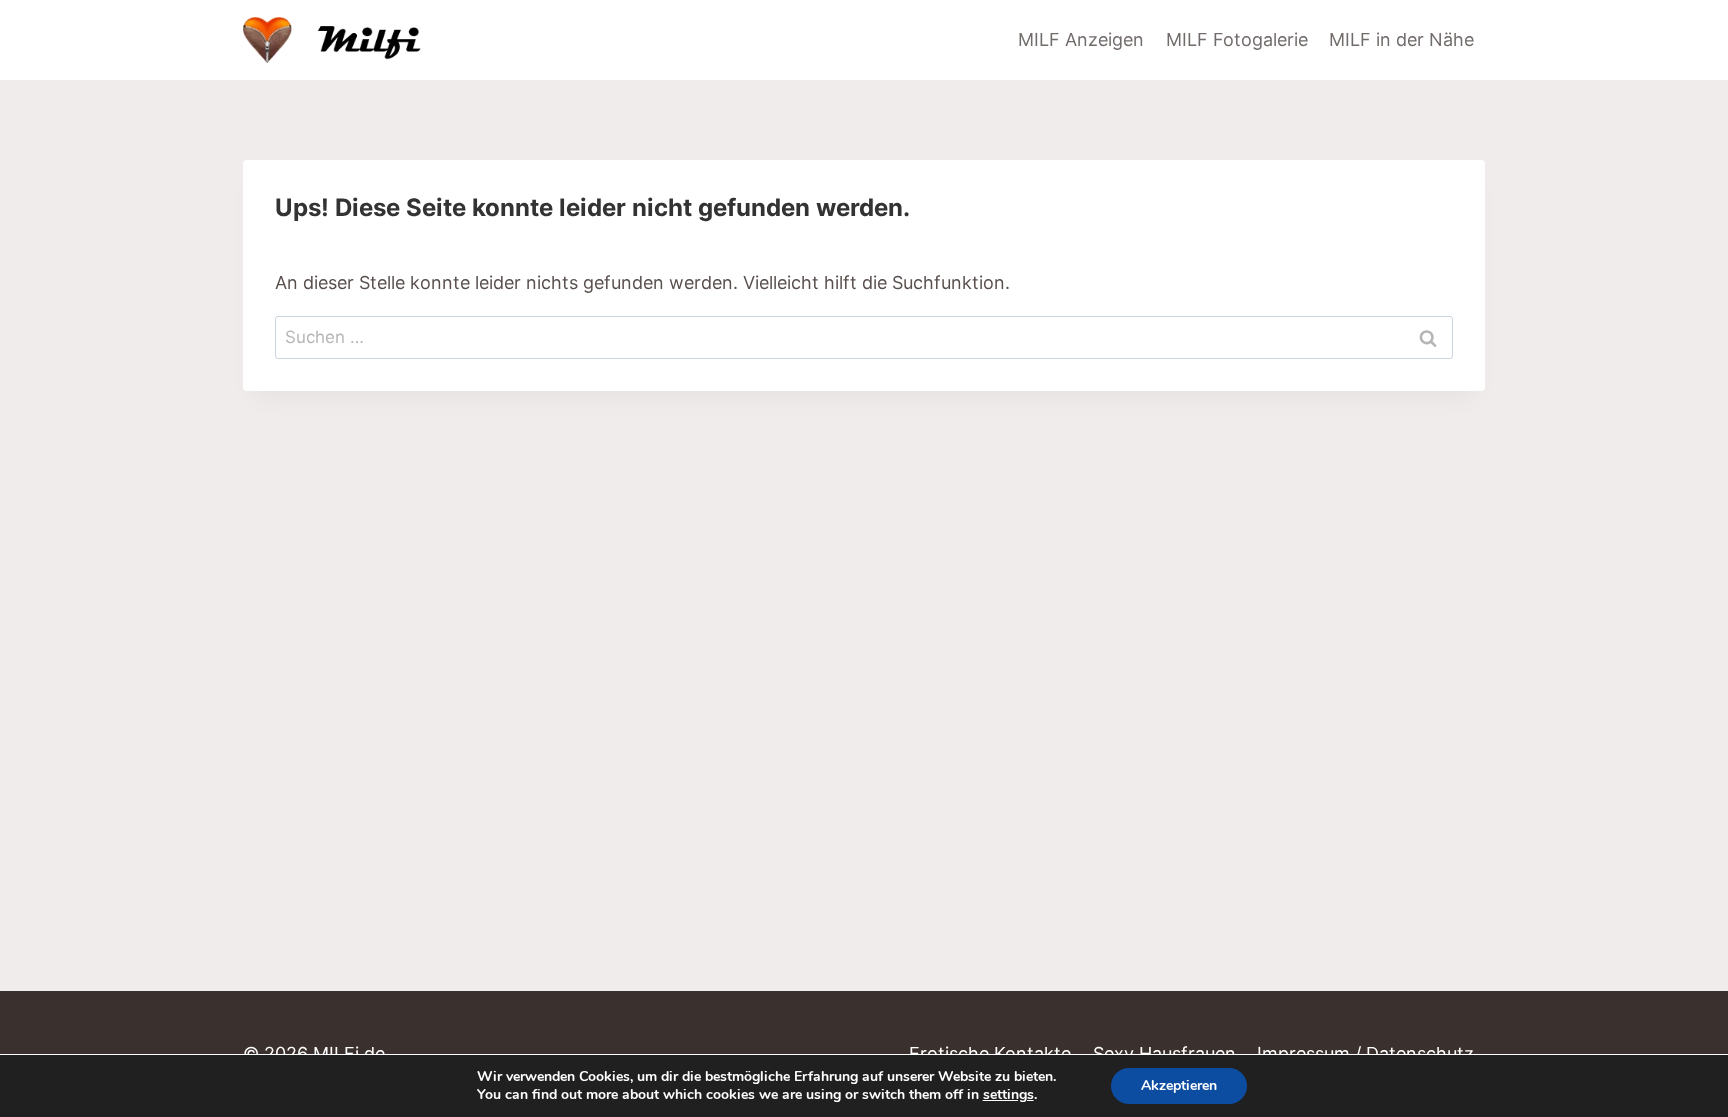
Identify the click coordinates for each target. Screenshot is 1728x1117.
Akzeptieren (1179, 1085)
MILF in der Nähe (1401, 39)
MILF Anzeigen (1081, 39)
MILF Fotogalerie (1237, 39)
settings (1008, 1095)
